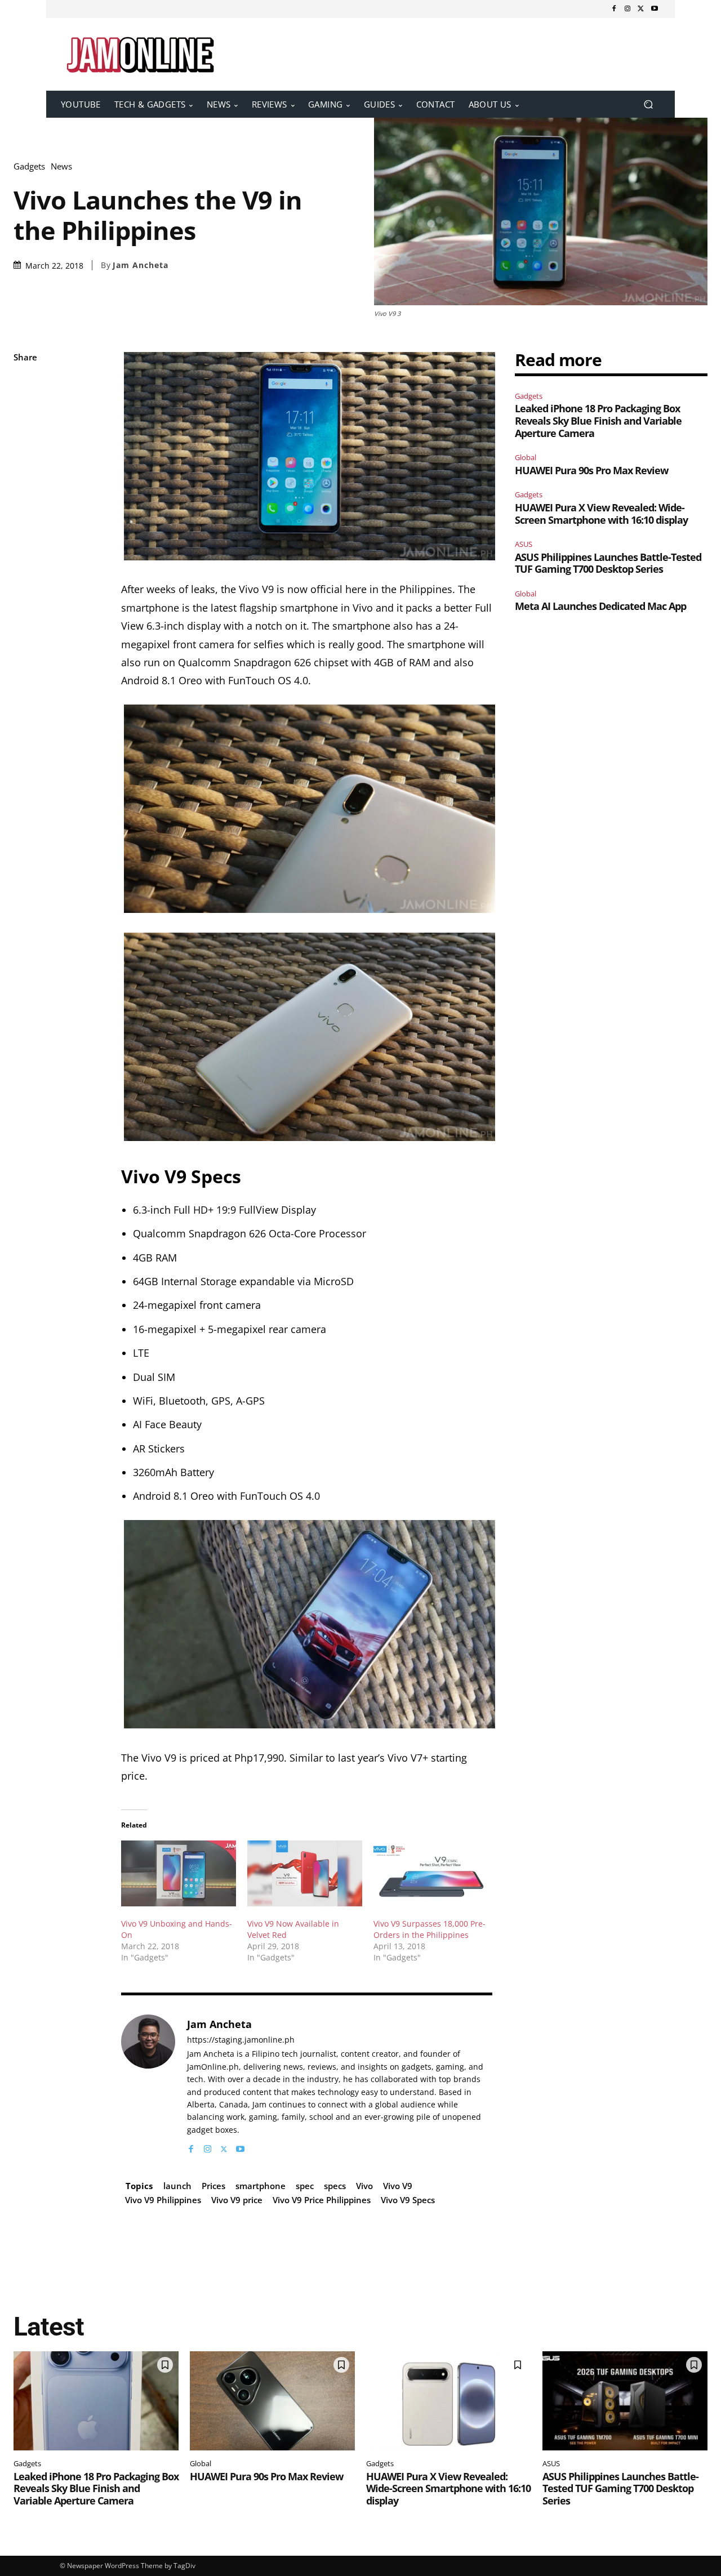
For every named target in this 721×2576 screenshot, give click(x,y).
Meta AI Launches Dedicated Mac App (600, 606)
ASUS (524, 544)
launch (177, 2186)
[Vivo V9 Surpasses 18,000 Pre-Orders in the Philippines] (431, 1873)
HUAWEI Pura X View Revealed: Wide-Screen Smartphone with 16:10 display (601, 514)
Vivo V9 (398, 2186)
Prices (213, 2186)
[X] (641, 9)
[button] (648, 104)
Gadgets (29, 166)
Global (526, 457)
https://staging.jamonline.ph (241, 2040)
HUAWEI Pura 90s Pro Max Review (591, 470)
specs (335, 2186)
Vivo (364, 2186)
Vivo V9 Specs (408, 2200)
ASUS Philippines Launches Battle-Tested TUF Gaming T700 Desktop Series (608, 563)
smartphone (261, 2186)
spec (305, 2186)
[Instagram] (627, 9)
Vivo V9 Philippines (163, 2200)
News (61, 166)
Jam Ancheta (141, 265)
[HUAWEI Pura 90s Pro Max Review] (272, 2401)
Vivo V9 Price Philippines (322, 2200)
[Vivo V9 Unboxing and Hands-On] (179, 1873)
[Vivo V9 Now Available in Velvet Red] (305, 1873)
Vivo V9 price (237, 2200)
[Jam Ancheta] (148, 2085)
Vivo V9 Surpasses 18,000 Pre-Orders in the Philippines (430, 1929)
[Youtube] (655, 9)
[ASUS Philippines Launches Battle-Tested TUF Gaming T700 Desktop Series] (625, 2401)
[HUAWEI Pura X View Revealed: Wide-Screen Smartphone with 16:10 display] (449, 2401)
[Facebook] (614, 9)
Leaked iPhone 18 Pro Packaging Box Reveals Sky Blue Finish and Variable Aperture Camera (598, 420)
